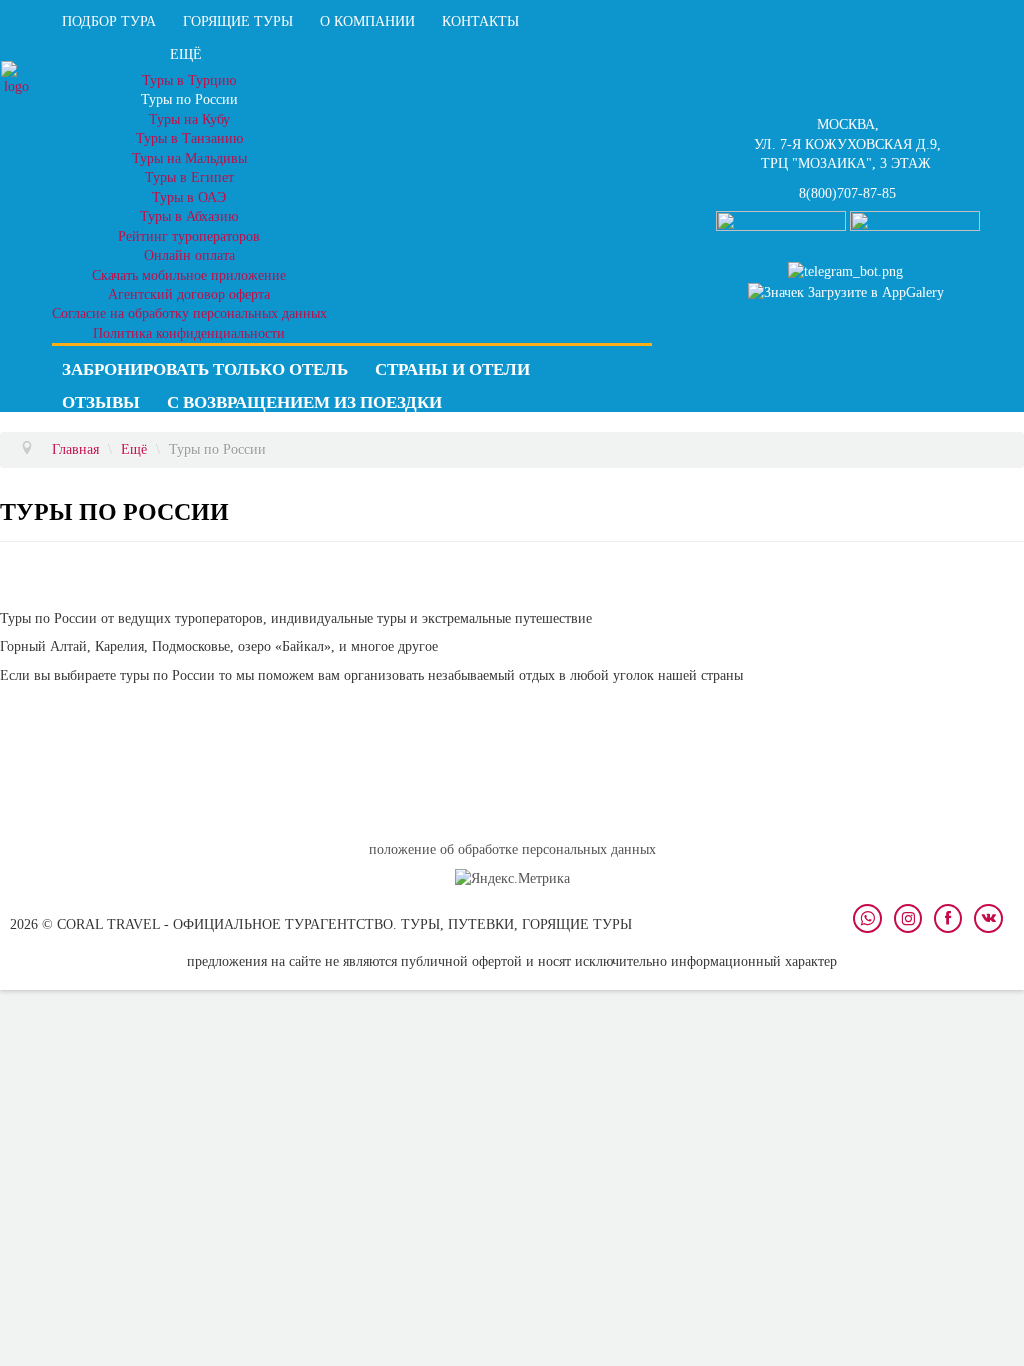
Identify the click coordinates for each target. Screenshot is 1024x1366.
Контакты (480, 21)
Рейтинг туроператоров (189, 236)
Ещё (186, 54)
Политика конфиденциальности (189, 333)
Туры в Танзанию (189, 138)
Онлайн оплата (189, 255)
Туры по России (189, 99)
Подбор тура (109, 21)
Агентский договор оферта (189, 294)
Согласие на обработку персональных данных (189, 313)
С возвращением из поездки (304, 402)
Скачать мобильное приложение (189, 275)
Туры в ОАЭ (189, 197)
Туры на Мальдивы (189, 158)
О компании (367, 21)
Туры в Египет (189, 177)
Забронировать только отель (205, 369)
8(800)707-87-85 (847, 193)
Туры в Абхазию (189, 216)
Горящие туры (238, 21)
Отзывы (101, 402)
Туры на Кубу (189, 119)
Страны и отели (452, 369)
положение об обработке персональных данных (512, 849)
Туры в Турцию (189, 80)
